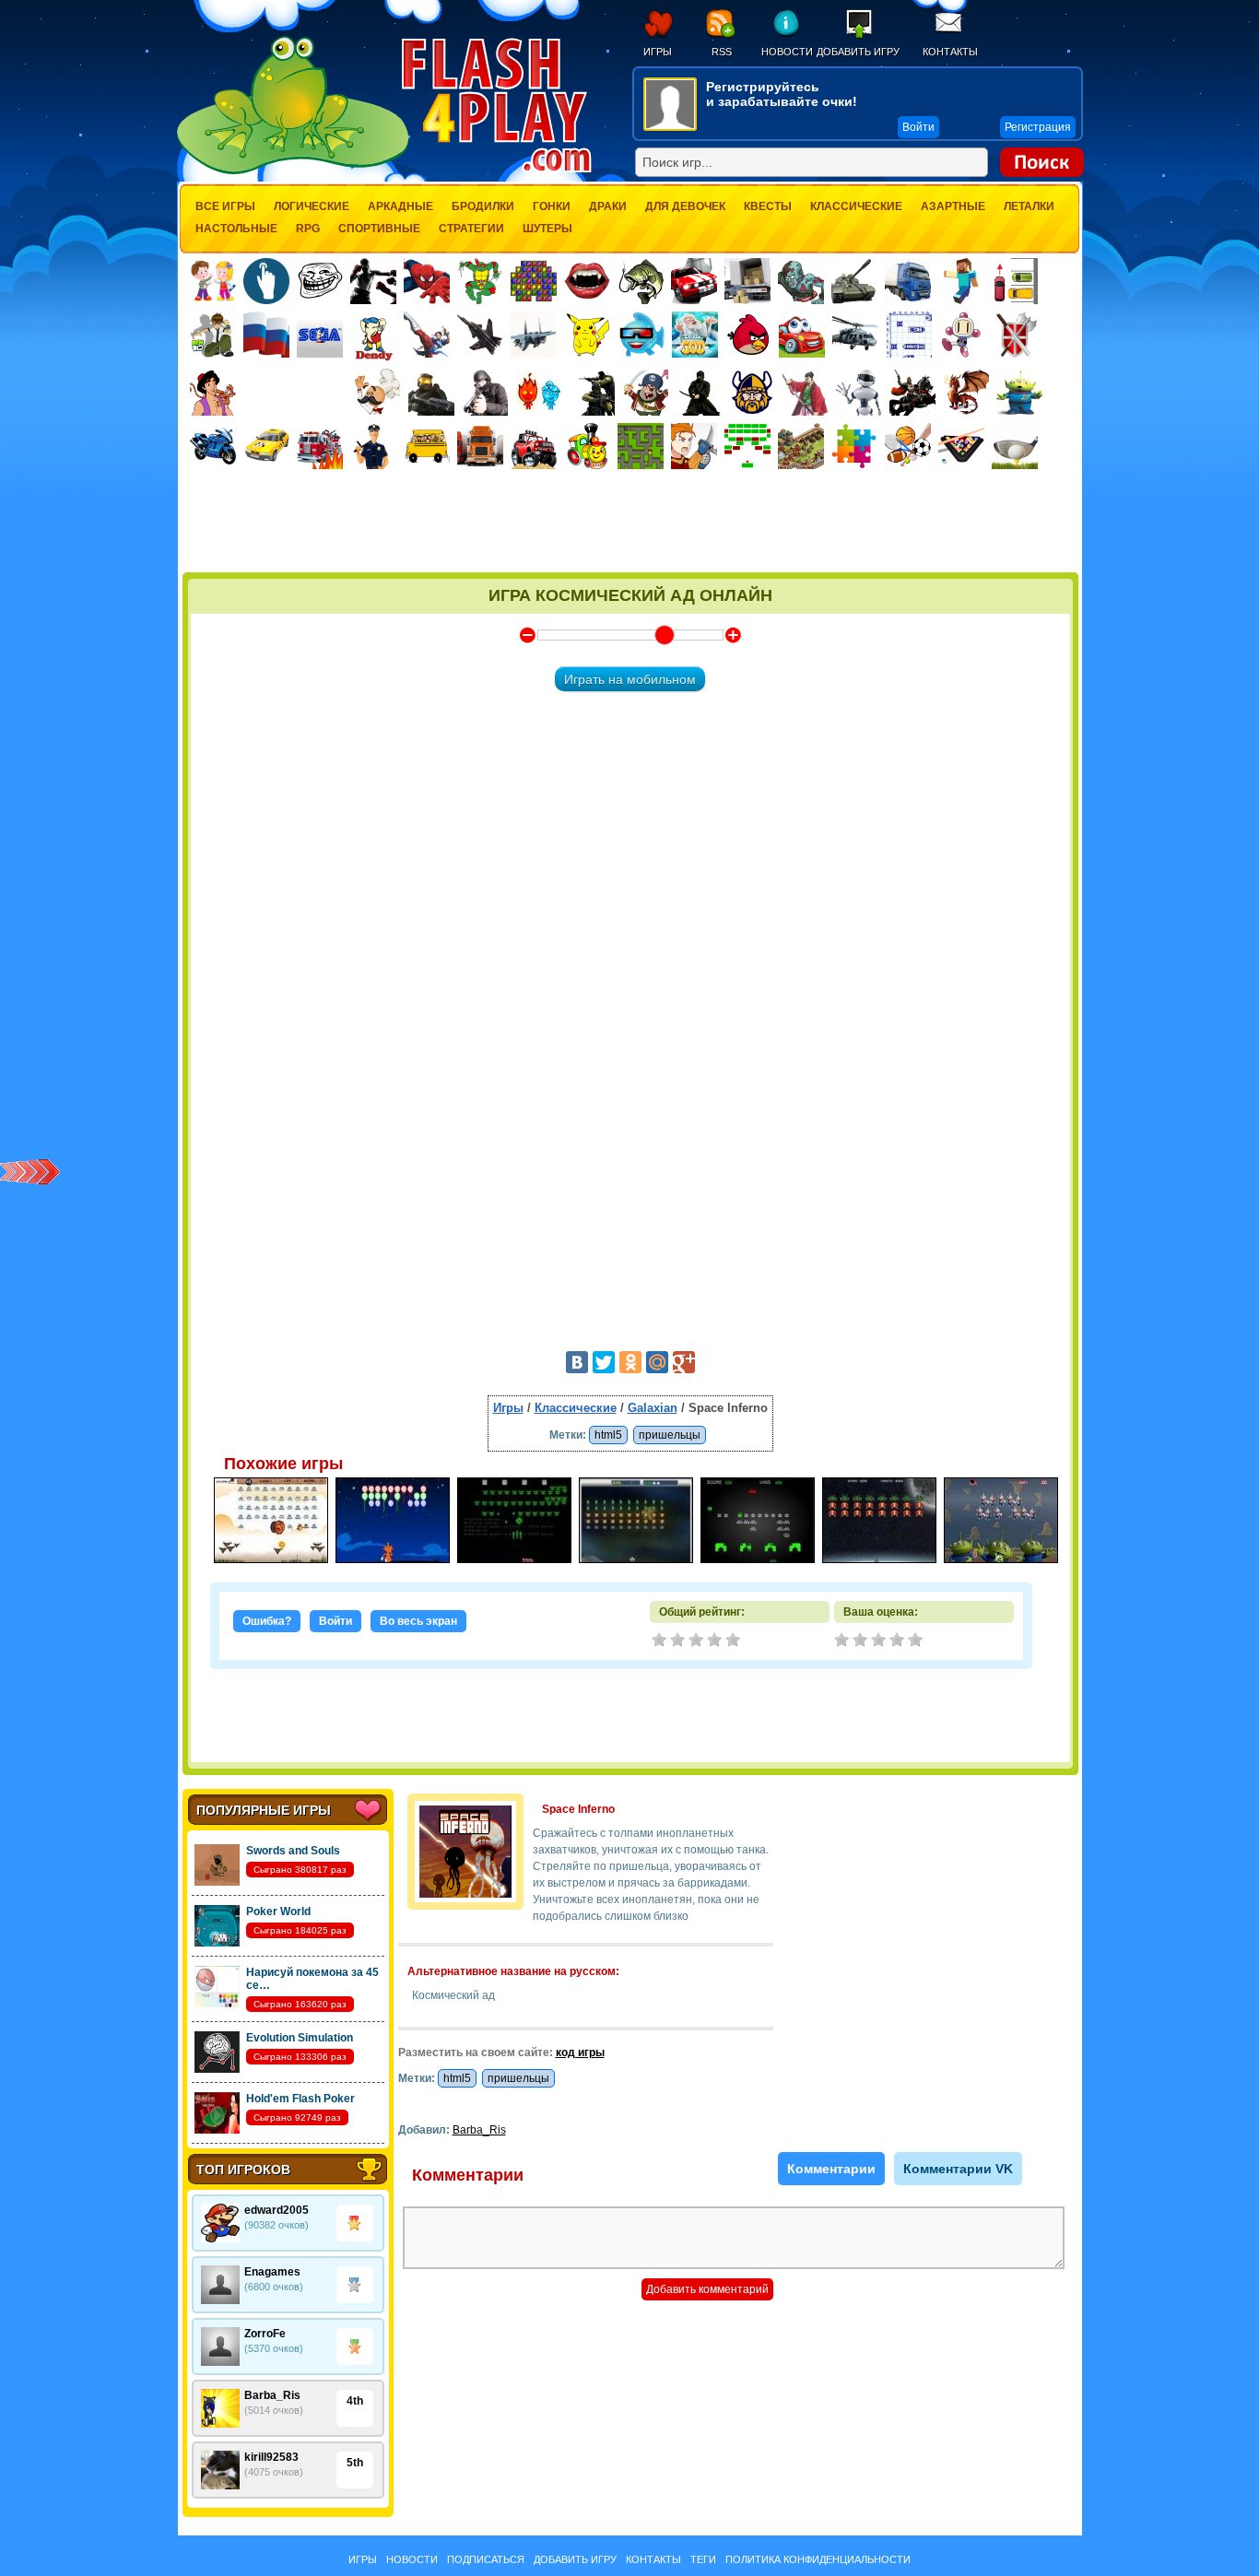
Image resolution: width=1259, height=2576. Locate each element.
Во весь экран (418, 1621)
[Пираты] (645, 393)
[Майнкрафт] (961, 281)
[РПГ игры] (694, 446)
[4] (899, 1641)
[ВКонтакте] (577, 1362)
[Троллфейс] (320, 281)
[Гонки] (694, 281)
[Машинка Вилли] (802, 335)
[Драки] (427, 335)
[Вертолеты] (855, 335)
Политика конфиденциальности (818, 2559)
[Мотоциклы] (213, 446)
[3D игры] (641, 335)
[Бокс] (373, 281)
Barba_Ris (272, 2395)
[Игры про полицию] (373, 446)
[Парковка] (1015, 281)
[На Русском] (266, 335)
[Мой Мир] (657, 1362)
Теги (703, 2559)
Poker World (278, 1911)
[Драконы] (966, 393)
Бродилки (483, 206)
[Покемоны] (588, 335)
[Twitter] (604, 1362)
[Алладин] (213, 393)
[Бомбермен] (962, 335)
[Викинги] (752, 393)
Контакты (950, 52)
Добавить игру (858, 52)
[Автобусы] (427, 446)
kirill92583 (271, 2457)
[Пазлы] (854, 446)
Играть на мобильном (630, 679)
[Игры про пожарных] (320, 446)
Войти (335, 1621)
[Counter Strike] (592, 393)
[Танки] (854, 281)
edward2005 (277, 2210)
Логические (312, 206)
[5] (917, 1641)
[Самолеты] (534, 335)
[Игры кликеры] (266, 281)
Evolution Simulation (300, 2038)
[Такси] (266, 446)
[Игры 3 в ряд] (534, 281)
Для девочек (685, 206)
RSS (722, 52)
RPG (308, 229)
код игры (580, 2053)
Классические (856, 206)
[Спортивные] (908, 446)
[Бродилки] (641, 446)
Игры (658, 52)
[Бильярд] (961, 446)
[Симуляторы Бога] (695, 335)
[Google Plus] (684, 1362)
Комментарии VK (958, 2169)
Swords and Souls (293, 1851)
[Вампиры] (587, 281)
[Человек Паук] (427, 281)
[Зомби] (801, 281)
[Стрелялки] (431, 393)
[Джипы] (534, 446)
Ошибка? (267, 1621)
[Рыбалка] (641, 281)
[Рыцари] (912, 393)
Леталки (1029, 206)
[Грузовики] (908, 281)
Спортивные (379, 229)
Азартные (953, 206)
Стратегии (471, 229)
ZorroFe (265, 2334)
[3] (880, 1641)
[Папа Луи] (377, 392)
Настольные (236, 229)
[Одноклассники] (630, 1362)
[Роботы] (859, 393)
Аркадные (400, 206)
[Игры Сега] (320, 337)
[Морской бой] (909, 335)
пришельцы (670, 1435)
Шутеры (547, 229)
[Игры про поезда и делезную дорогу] (587, 446)
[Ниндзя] (699, 393)
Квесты (768, 206)
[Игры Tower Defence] (801, 446)
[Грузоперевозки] (747, 281)
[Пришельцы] (1019, 393)
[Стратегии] (1016, 335)
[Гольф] (1015, 446)
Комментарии (831, 2169)
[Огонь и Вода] (538, 393)
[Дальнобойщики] (480, 446)
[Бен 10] (213, 335)
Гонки (552, 206)
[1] (843, 1641)
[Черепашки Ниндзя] (480, 281)
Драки (608, 206)
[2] (862, 1641)
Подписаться (486, 2559)
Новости (787, 52)
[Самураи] (806, 393)
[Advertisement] (630, 523)
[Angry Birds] (748, 335)
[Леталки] (480, 335)
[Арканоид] (747, 446)
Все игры (225, 206)
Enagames (272, 2272)
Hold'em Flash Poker (300, 2099)
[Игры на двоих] (213, 281)
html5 (608, 1435)
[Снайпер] (485, 393)
